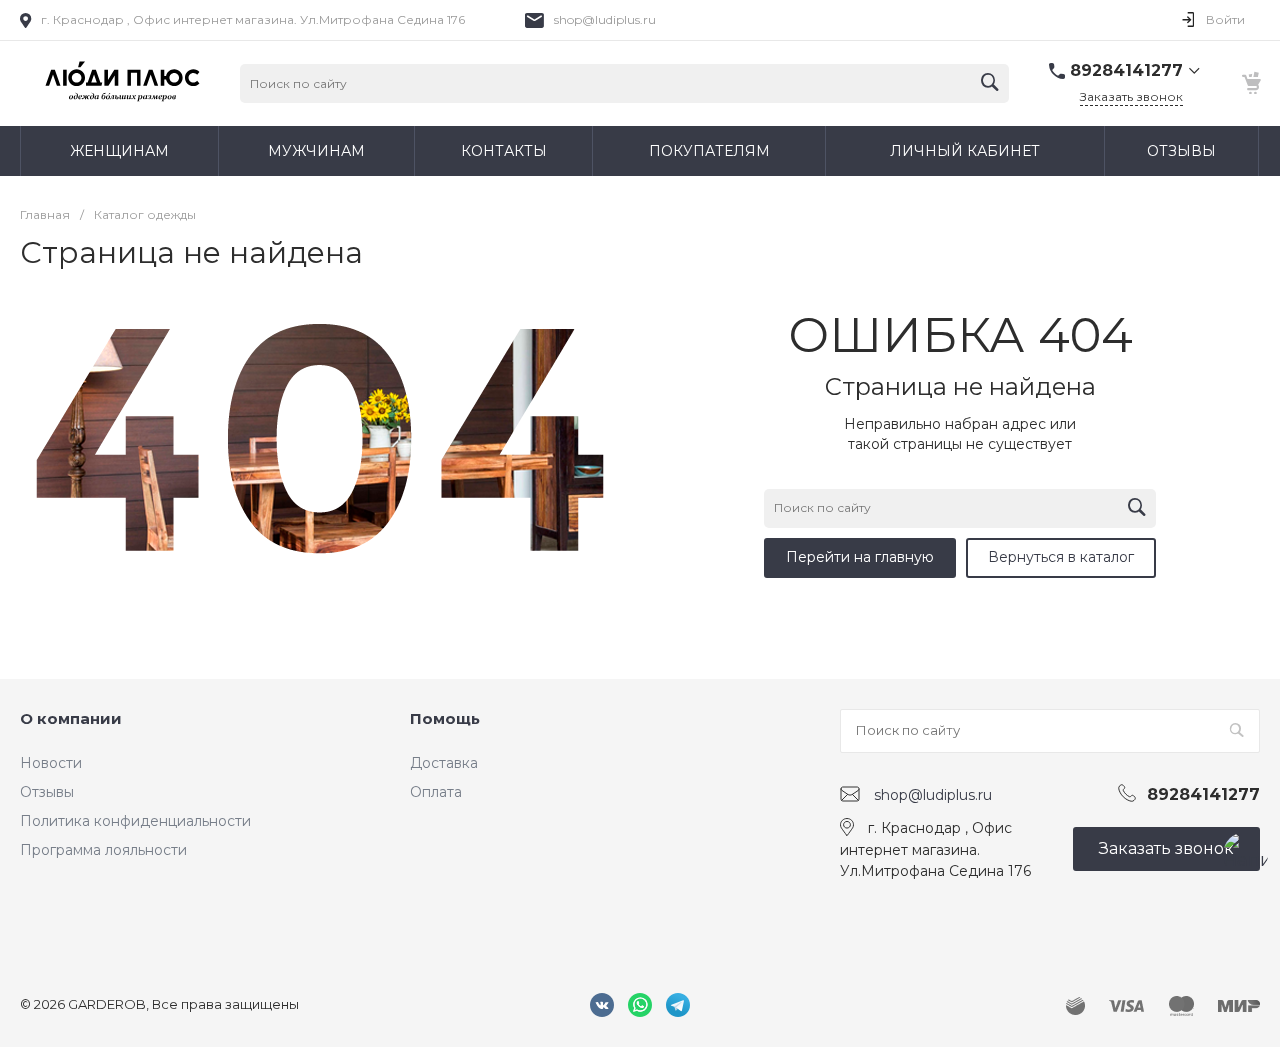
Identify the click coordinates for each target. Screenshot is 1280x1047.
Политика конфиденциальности (135, 821)
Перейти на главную (860, 557)
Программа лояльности (103, 850)
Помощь (445, 718)
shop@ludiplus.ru (605, 19)
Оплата (436, 792)
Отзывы (47, 792)
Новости (51, 763)
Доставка (444, 763)
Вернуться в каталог (1061, 557)
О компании (71, 718)
